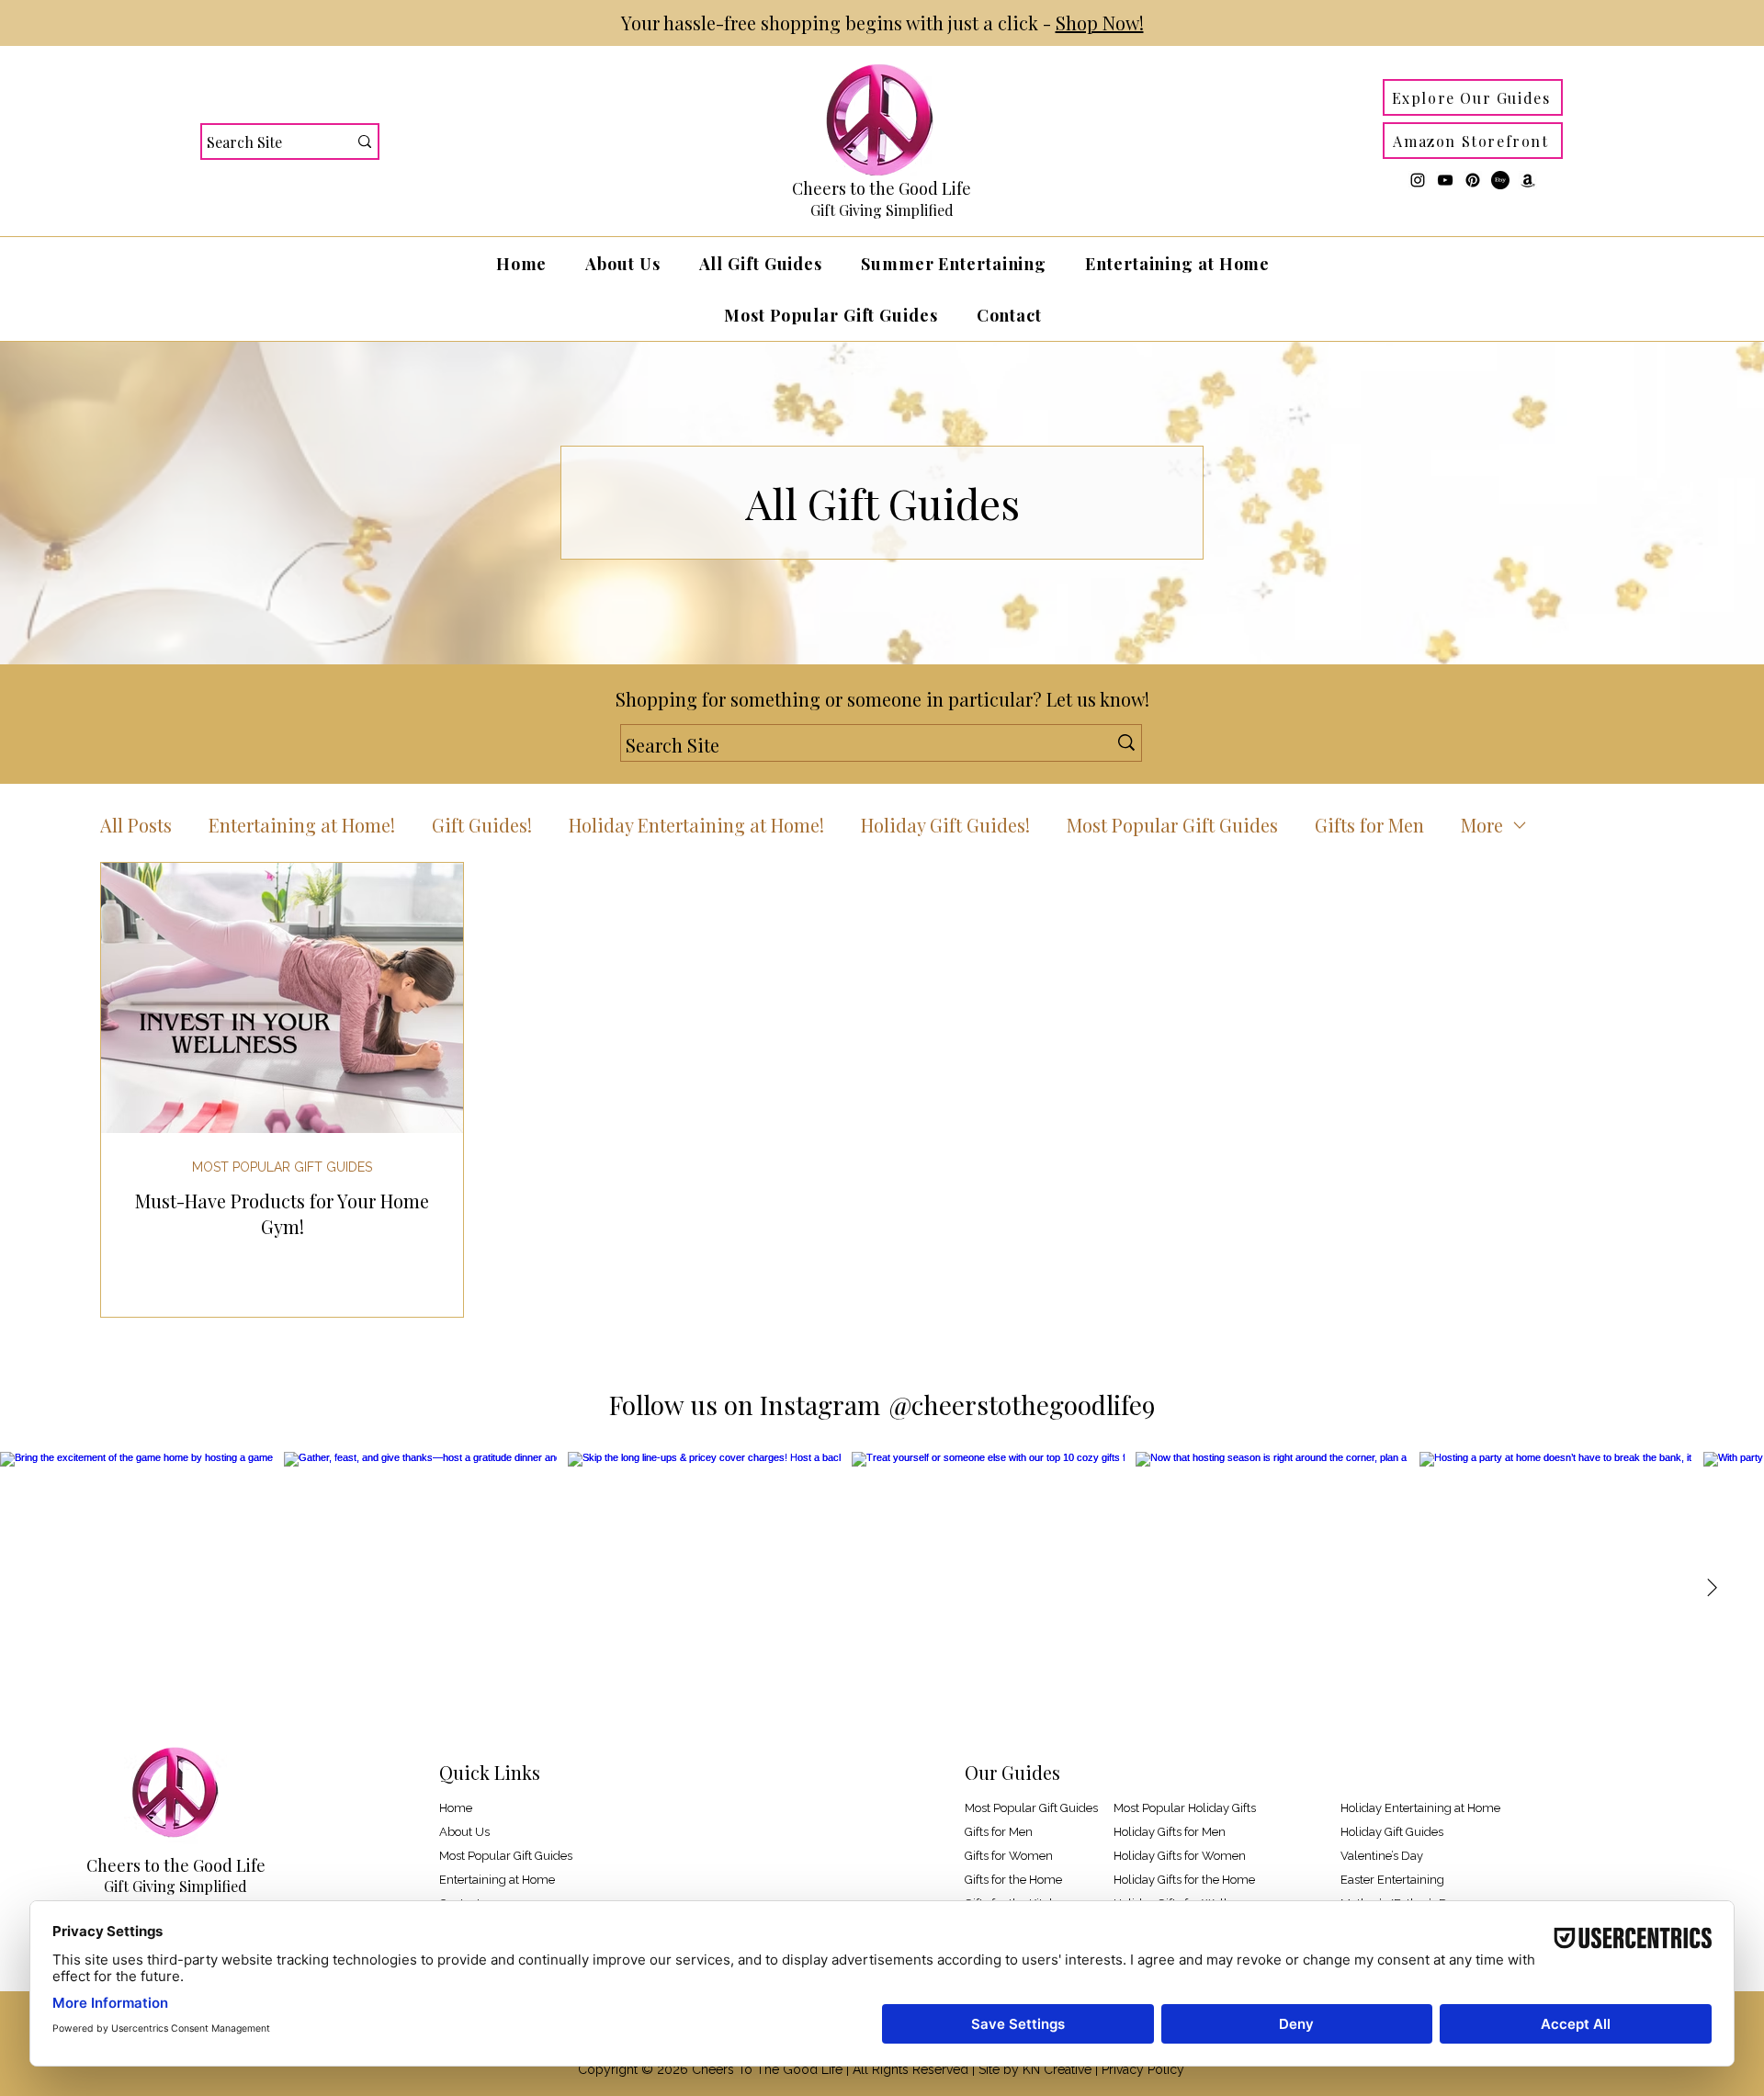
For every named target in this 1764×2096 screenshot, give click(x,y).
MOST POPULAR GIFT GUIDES (282, 1167)
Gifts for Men (1369, 825)
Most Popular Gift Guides (1172, 825)
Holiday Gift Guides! (945, 825)
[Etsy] (1500, 180)
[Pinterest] (1473, 180)
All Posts (136, 825)
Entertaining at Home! (302, 825)
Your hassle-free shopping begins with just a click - (882, 23)
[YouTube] (1445, 180)
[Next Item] (1712, 1589)
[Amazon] (1528, 180)
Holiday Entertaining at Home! (696, 825)
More (1482, 825)
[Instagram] (1418, 180)
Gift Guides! (482, 825)
